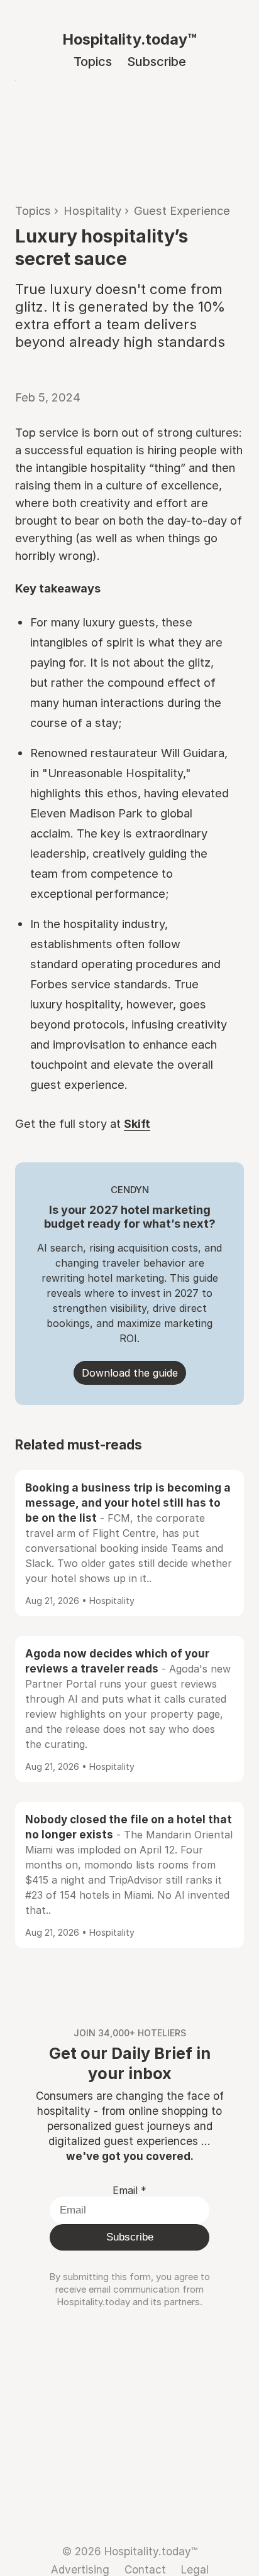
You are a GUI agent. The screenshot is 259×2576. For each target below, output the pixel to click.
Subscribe (157, 62)
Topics (93, 62)
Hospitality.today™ (129, 39)
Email (129, 2190)
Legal (195, 2569)
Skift (137, 1123)
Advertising (80, 2569)
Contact (145, 2569)
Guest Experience (182, 210)
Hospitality (92, 210)
